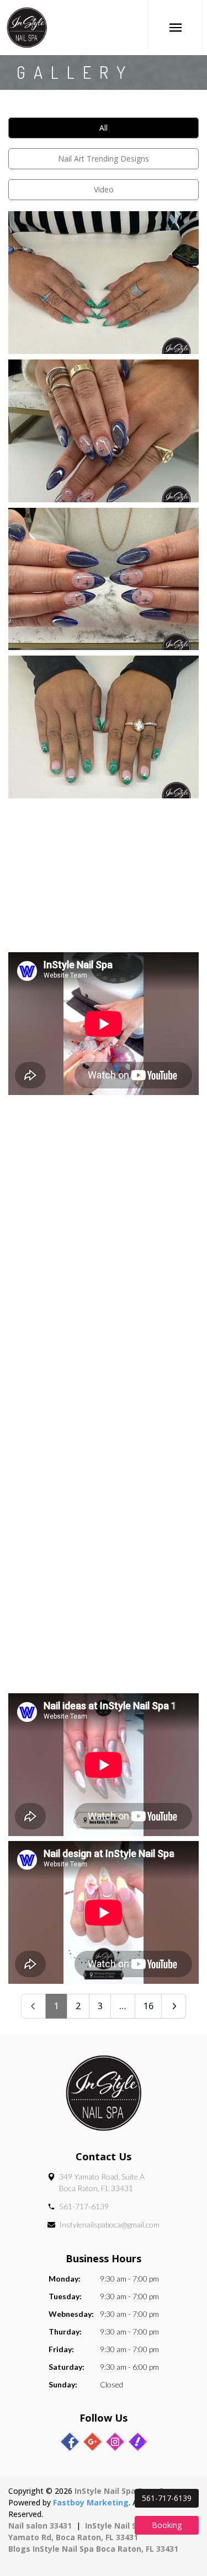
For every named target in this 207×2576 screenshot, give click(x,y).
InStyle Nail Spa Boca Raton (129, 2491)
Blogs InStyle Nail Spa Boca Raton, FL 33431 (93, 2549)
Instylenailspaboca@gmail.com (109, 2225)
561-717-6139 (84, 2206)
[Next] (174, 2006)
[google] (92, 2442)
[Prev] (33, 2006)
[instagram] (115, 2442)
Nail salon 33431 (40, 2526)
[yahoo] (138, 2442)
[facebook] (70, 2442)
